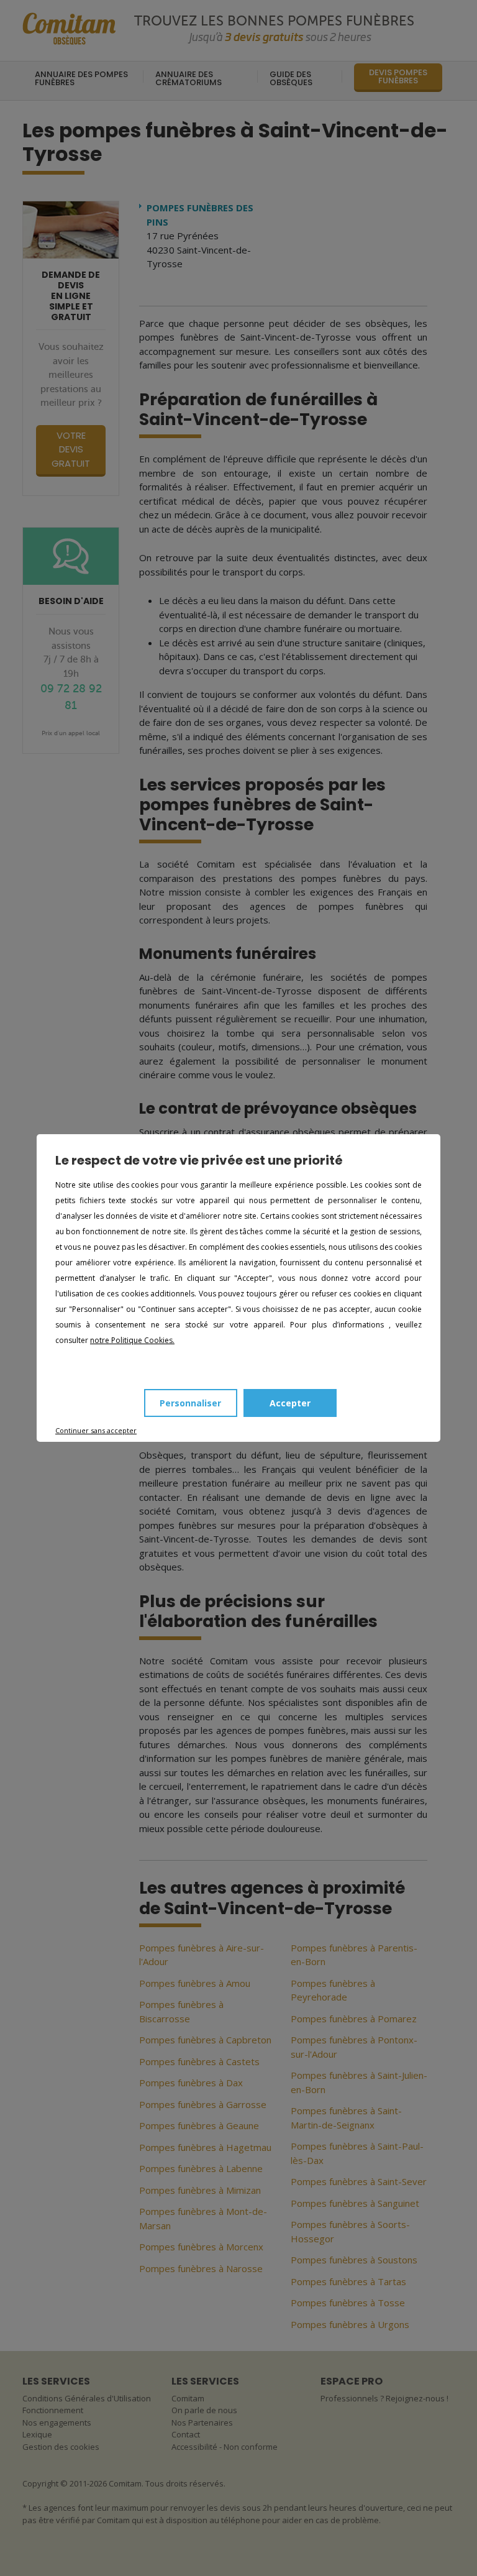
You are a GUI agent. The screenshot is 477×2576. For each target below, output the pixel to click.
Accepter (290, 1403)
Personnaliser (190, 1403)
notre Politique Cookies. (132, 1340)
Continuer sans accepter (96, 1430)
